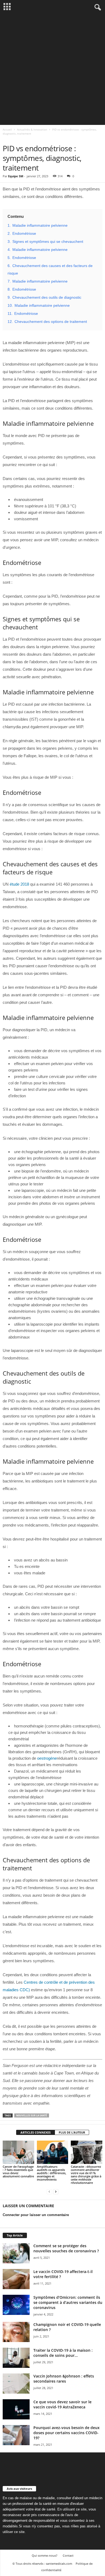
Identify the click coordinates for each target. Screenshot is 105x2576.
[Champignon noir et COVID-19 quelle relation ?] (16, 2332)
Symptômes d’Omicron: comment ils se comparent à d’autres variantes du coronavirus (68, 2302)
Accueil (7, 129)
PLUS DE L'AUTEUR (72, 2132)
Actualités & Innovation (32, 129)
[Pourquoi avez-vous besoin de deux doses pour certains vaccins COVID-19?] (16, 2435)
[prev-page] (49, 2192)
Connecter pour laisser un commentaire (36, 2215)
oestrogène (47, 1758)
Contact (68, 2555)
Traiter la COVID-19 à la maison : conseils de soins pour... (63, 2353)
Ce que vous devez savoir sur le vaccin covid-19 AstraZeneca (62, 2404)
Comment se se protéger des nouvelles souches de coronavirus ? (66, 2248)
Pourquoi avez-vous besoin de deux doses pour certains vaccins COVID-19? (66, 2433)
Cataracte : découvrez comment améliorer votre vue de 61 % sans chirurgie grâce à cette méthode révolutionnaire (86, 2175)
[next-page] (56, 2192)
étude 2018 (19, 884)
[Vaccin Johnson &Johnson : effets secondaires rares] (16, 2384)
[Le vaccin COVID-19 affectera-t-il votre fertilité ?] (16, 2279)
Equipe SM (16, 176)
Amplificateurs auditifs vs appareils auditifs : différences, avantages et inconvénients (52, 2173)
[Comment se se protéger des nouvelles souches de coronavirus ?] (16, 2253)
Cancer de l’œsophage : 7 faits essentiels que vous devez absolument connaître (18, 2171)
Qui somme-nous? (45, 2555)
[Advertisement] (52, 70)
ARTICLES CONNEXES (36, 2132)
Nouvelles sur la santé (32, 2115)
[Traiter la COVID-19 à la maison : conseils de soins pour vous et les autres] (16, 2358)
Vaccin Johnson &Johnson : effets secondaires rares (64, 2379)
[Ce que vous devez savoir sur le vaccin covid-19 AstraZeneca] (16, 2409)
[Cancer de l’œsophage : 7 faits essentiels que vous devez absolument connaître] (18, 2152)
